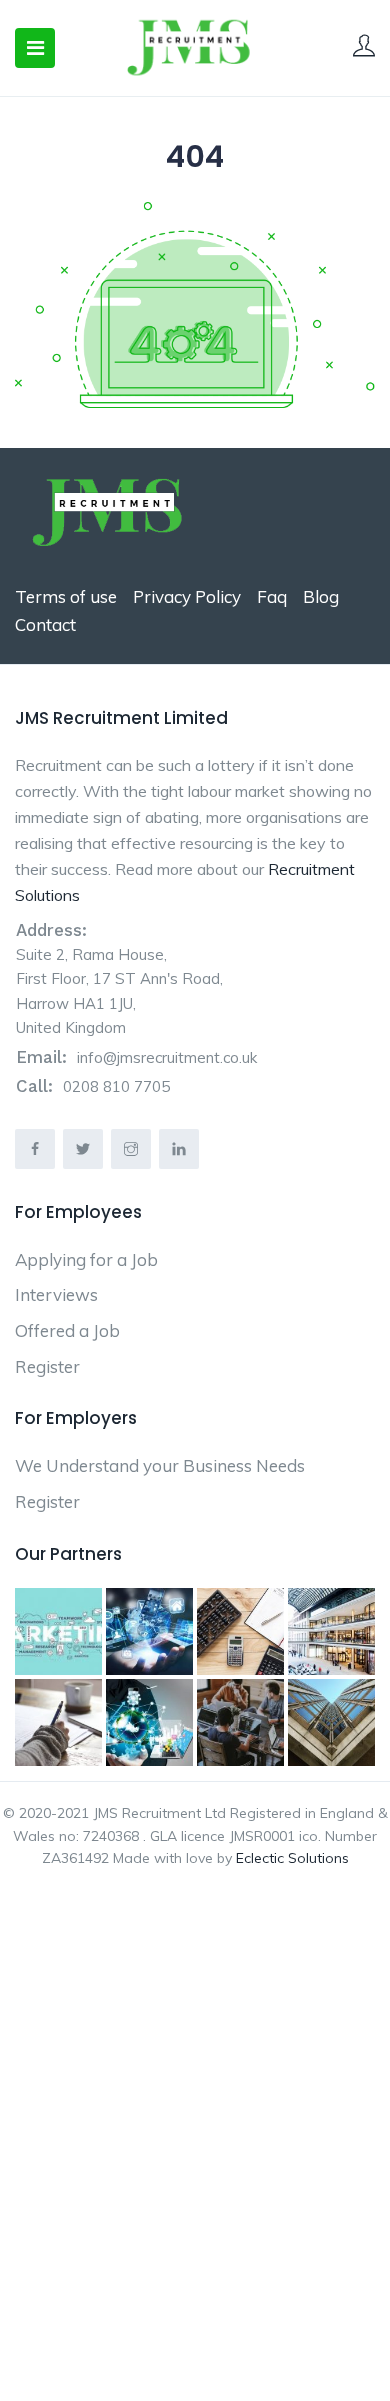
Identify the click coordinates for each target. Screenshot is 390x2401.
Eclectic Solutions (292, 1858)
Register (47, 1366)
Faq (272, 596)
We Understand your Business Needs (160, 1465)
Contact (45, 624)
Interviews (56, 1294)
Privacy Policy (187, 596)
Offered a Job (67, 1330)
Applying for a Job (86, 1259)
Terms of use (66, 596)
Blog (321, 596)
